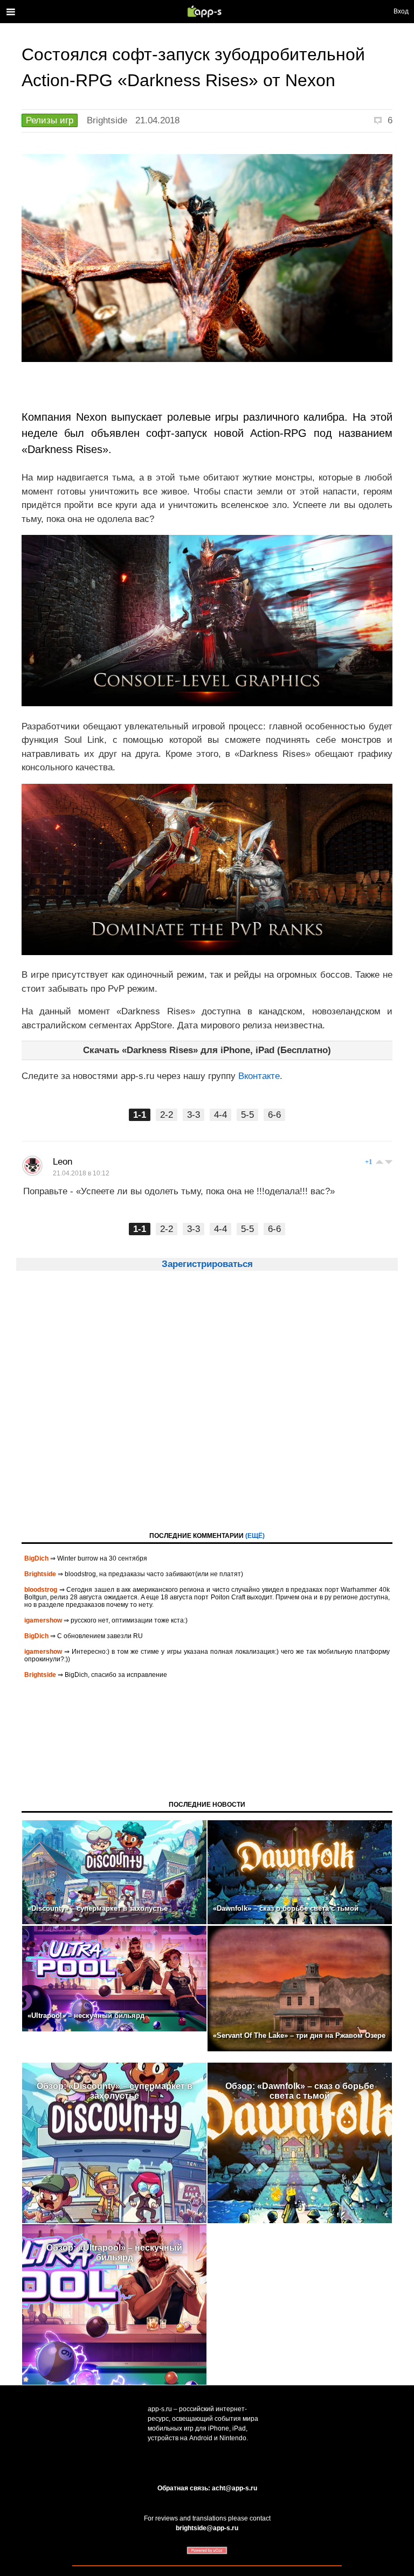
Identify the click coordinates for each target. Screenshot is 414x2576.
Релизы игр (50, 120)
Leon (63, 1162)
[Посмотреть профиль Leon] (32, 1166)
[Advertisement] (207, 1411)
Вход (401, 11)
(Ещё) (255, 1536)
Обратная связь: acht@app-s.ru (207, 2488)
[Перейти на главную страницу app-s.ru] (207, 11)
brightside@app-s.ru (207, 2528)
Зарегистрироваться (207, 1264)
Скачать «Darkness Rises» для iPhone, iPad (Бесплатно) (207, 1050)
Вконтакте (259, 1076)
